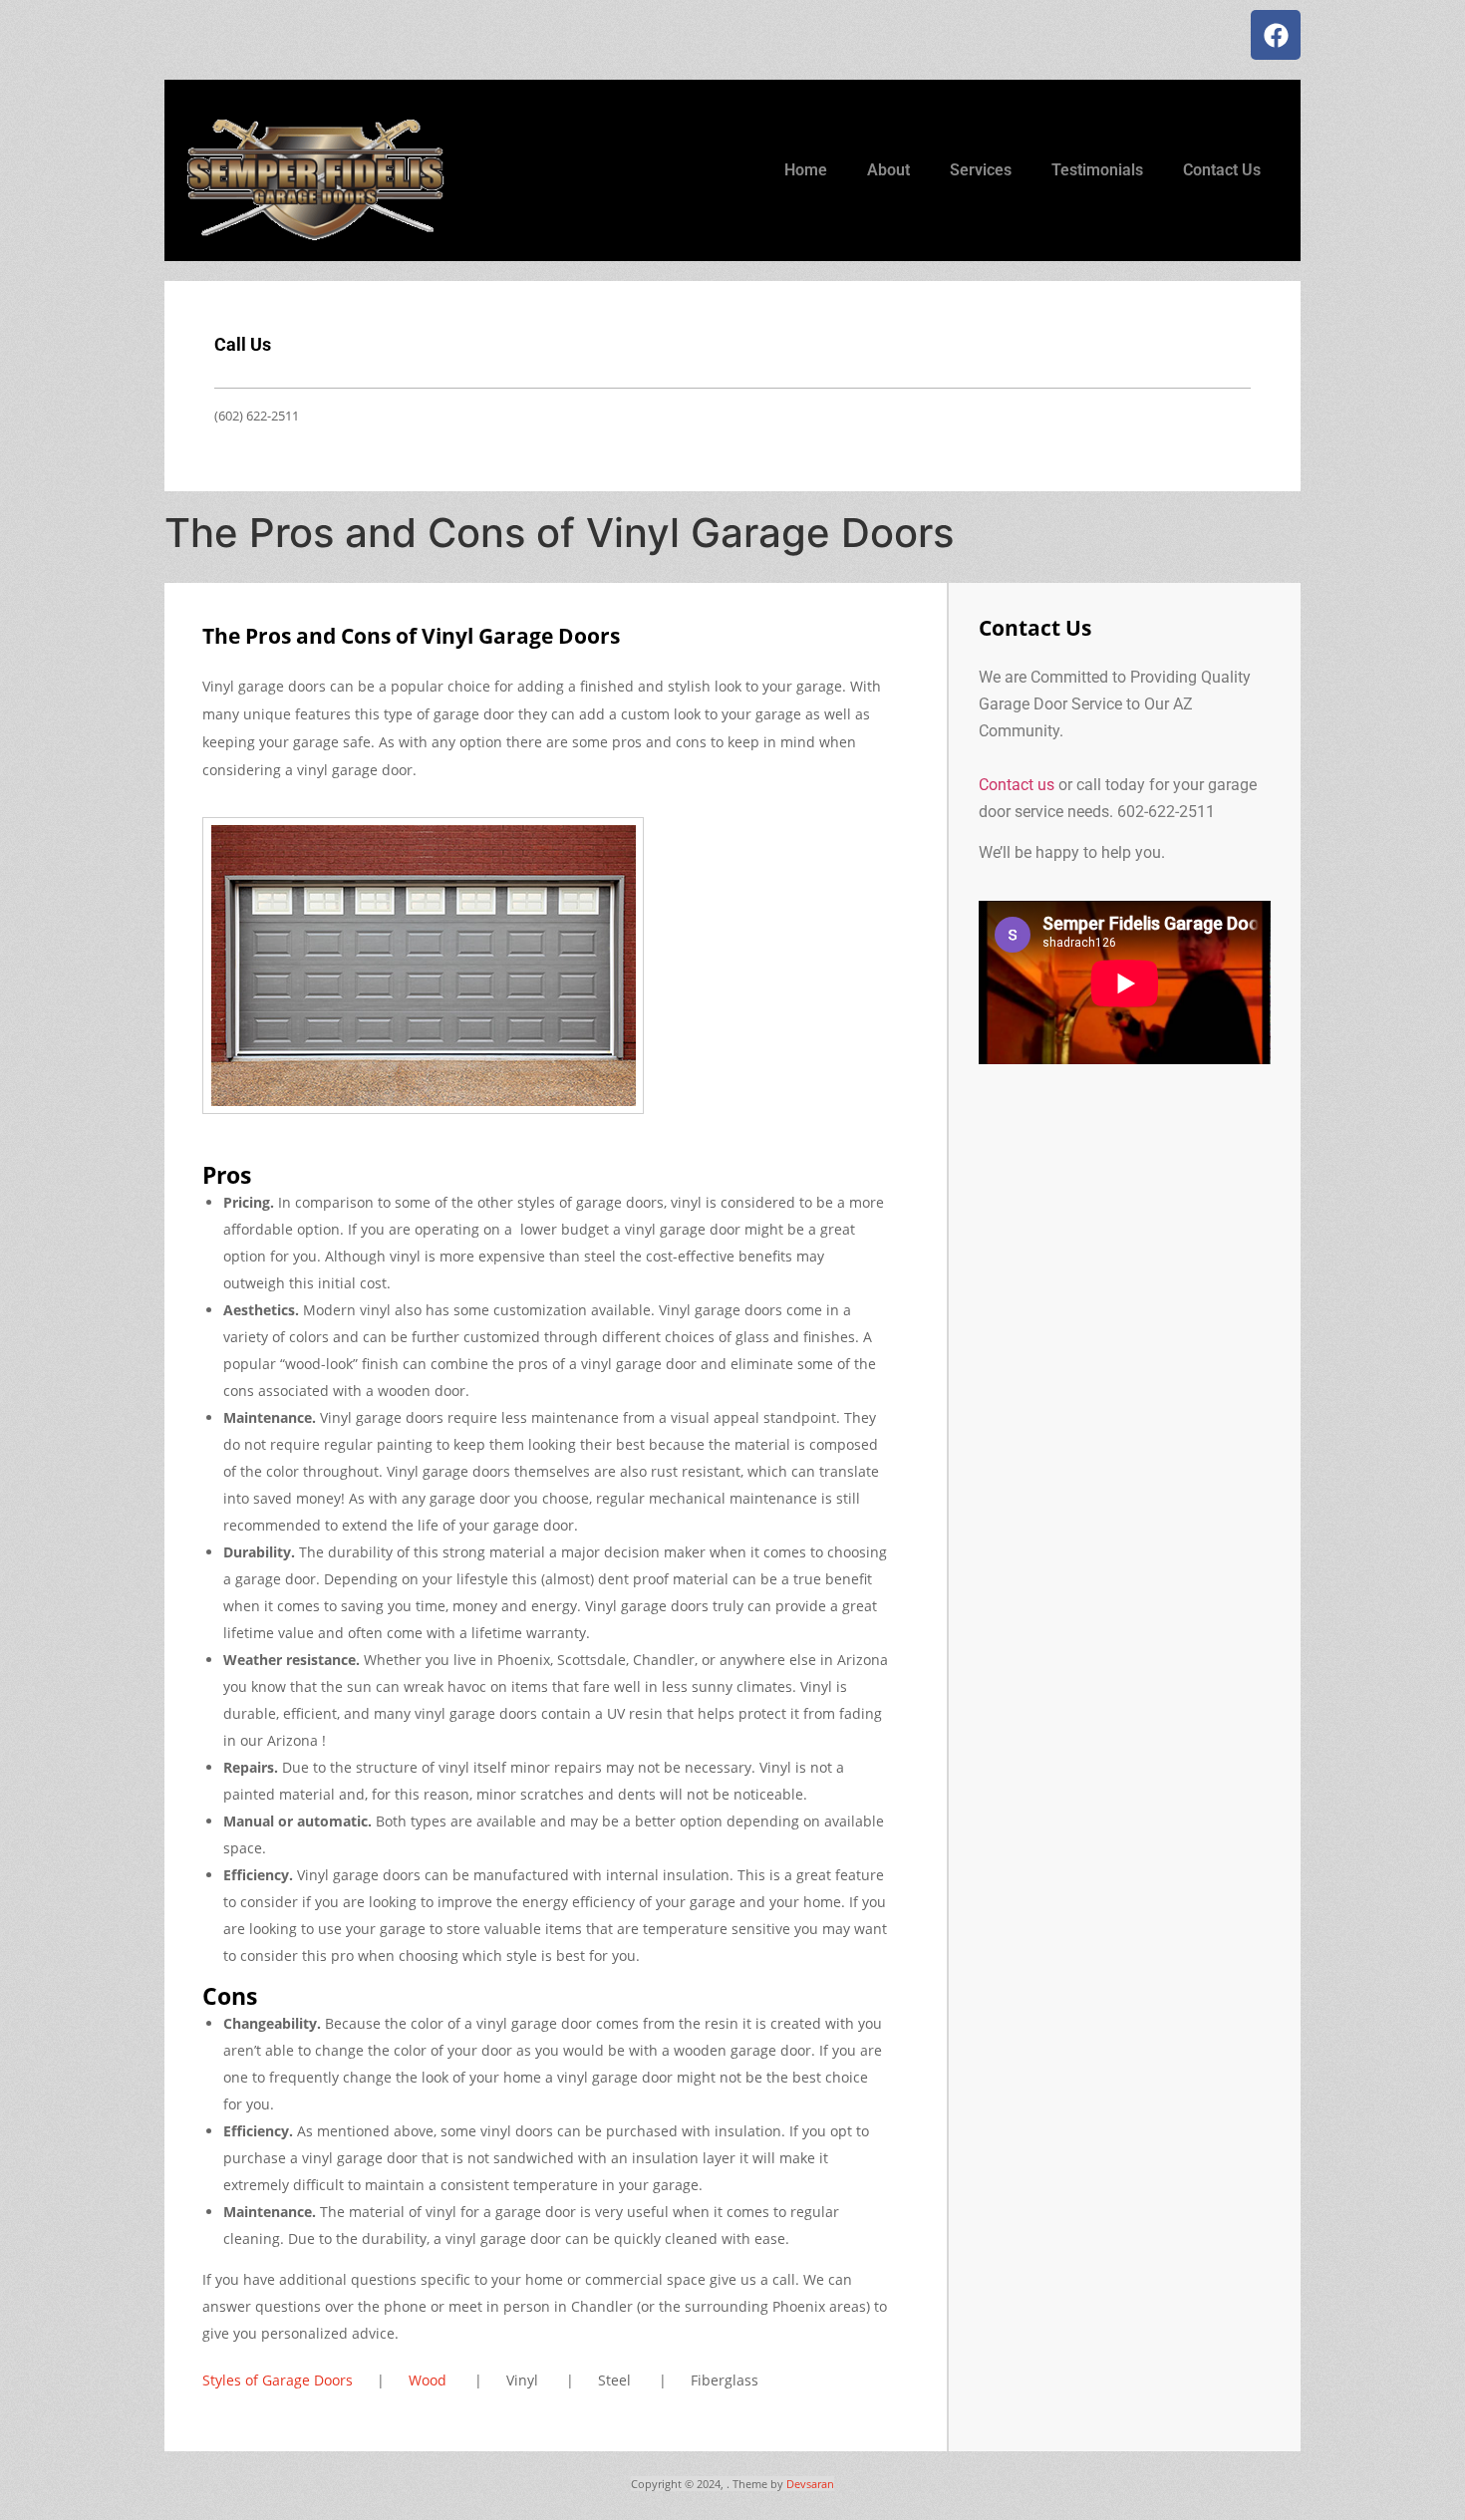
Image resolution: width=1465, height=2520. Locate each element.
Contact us (1017, 785)
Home (806, 170)
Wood (428, 2380)
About (888, 170)
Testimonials (1097, 170)
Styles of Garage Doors (278, 2380)
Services (981, 170)
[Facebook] (1276, 35)
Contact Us (1222, 170)
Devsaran (810, 2484)
